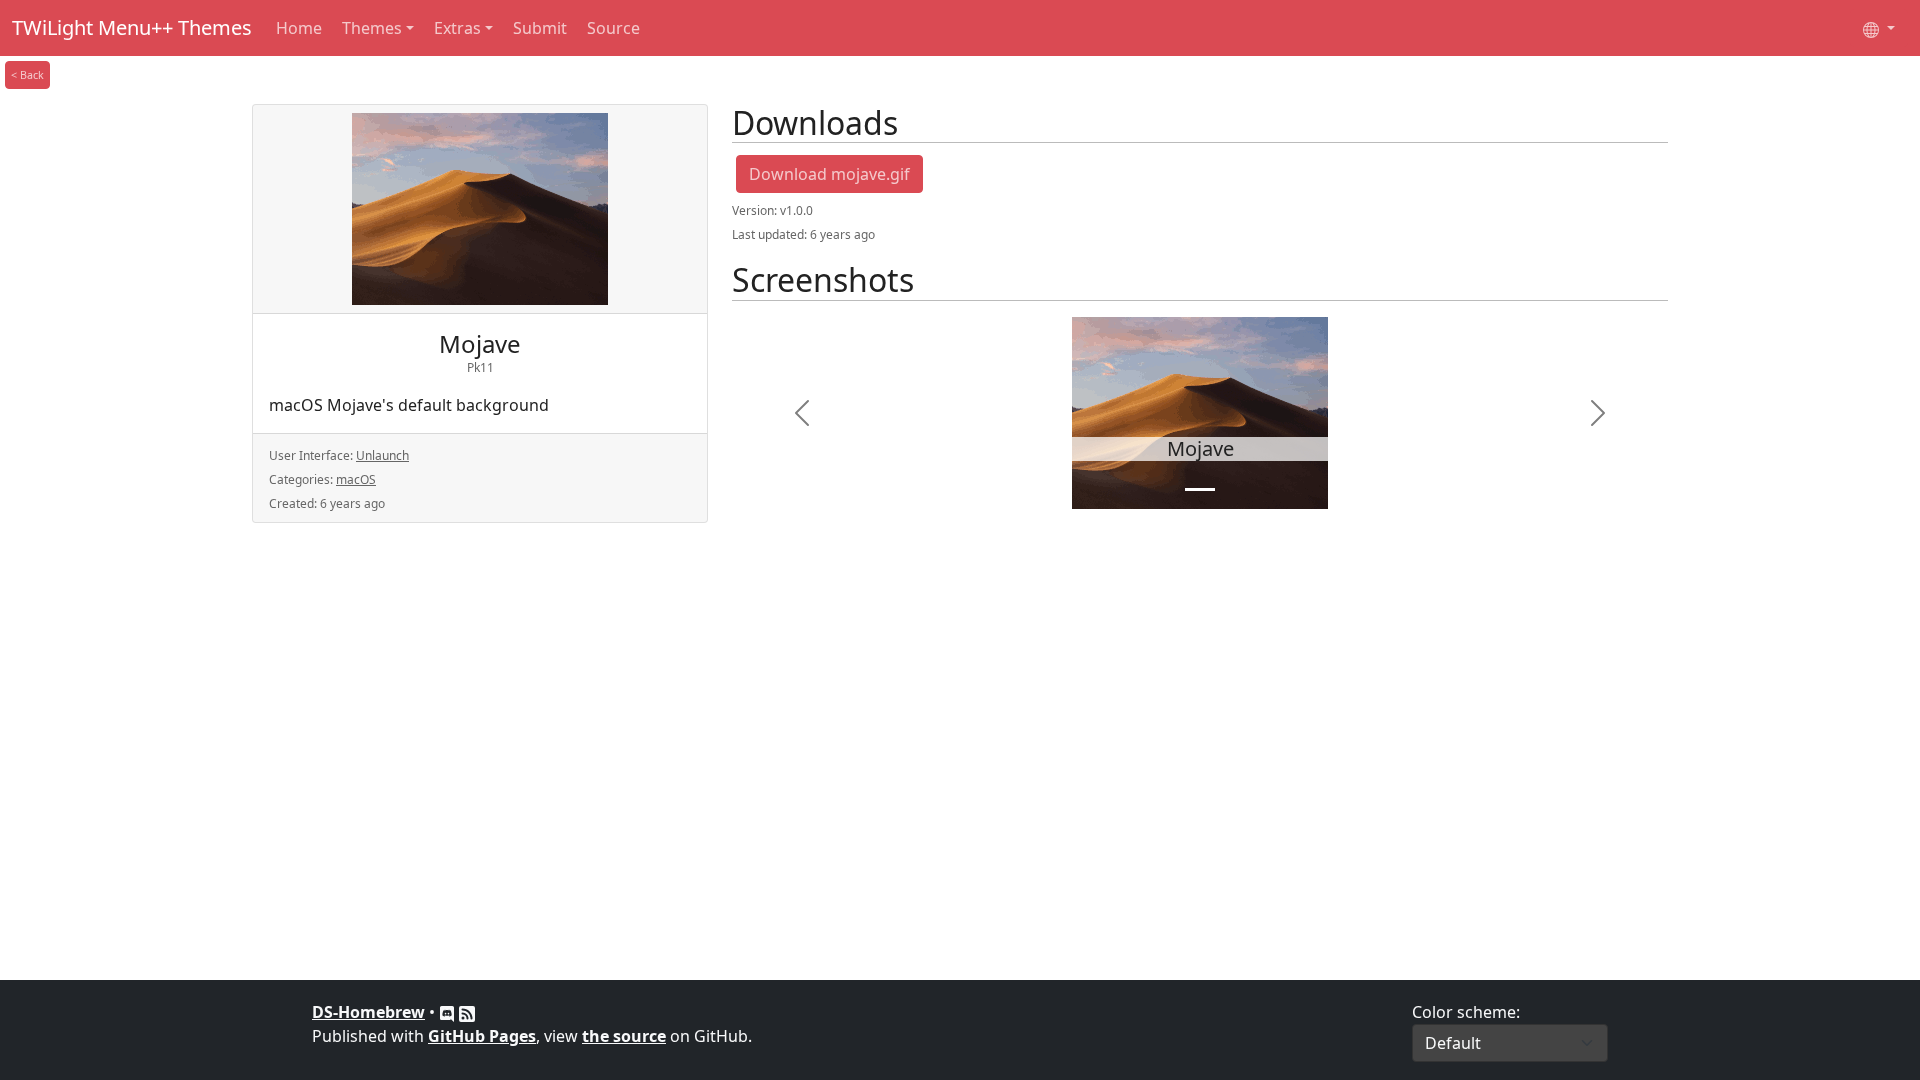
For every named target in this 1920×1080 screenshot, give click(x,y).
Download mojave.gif (829, 174)
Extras (457, 28)
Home (299, 28)
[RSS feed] (467, 1012)
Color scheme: (1466, 1012)
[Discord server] (449, 1012)
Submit (540, 28)
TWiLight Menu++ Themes (132, 27)
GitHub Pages (482, 1036)
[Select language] (1879, 28)
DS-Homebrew (368, 1012)
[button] (802, 413)
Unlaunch (382, 455)
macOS (356, 479)
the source (624, 1036)
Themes (372, 28)
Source (613, 28)
